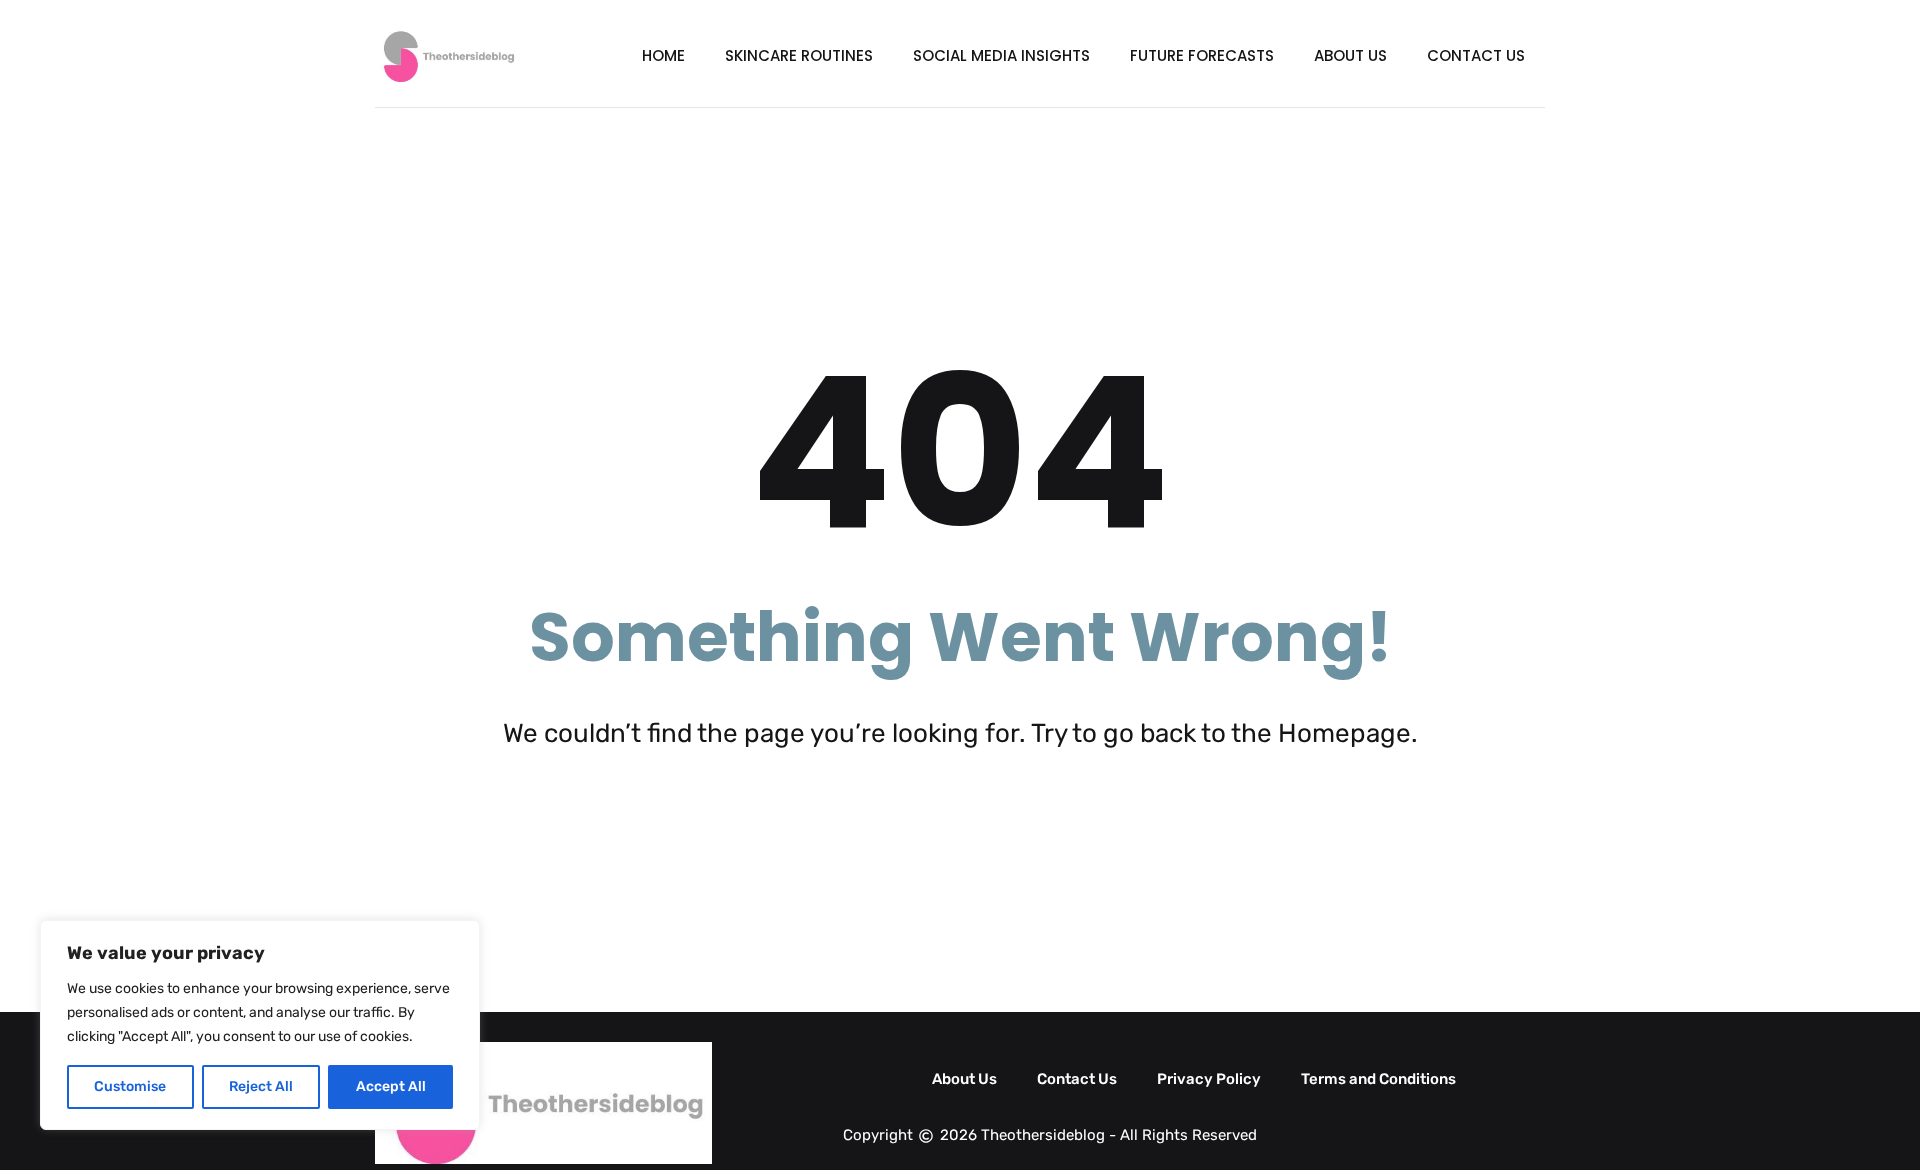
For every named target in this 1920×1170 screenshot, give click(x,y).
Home (663, 55)
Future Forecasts (1202, 55)
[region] (260, 1025)
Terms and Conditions (1378, 1079)
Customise (130, 1086)
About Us (1350, 55)
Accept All (391, 1086)
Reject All (261, 1086)
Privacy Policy (1209, 1079)
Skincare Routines (799, 55)
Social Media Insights (1001, 55)
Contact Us (1476, 55)
